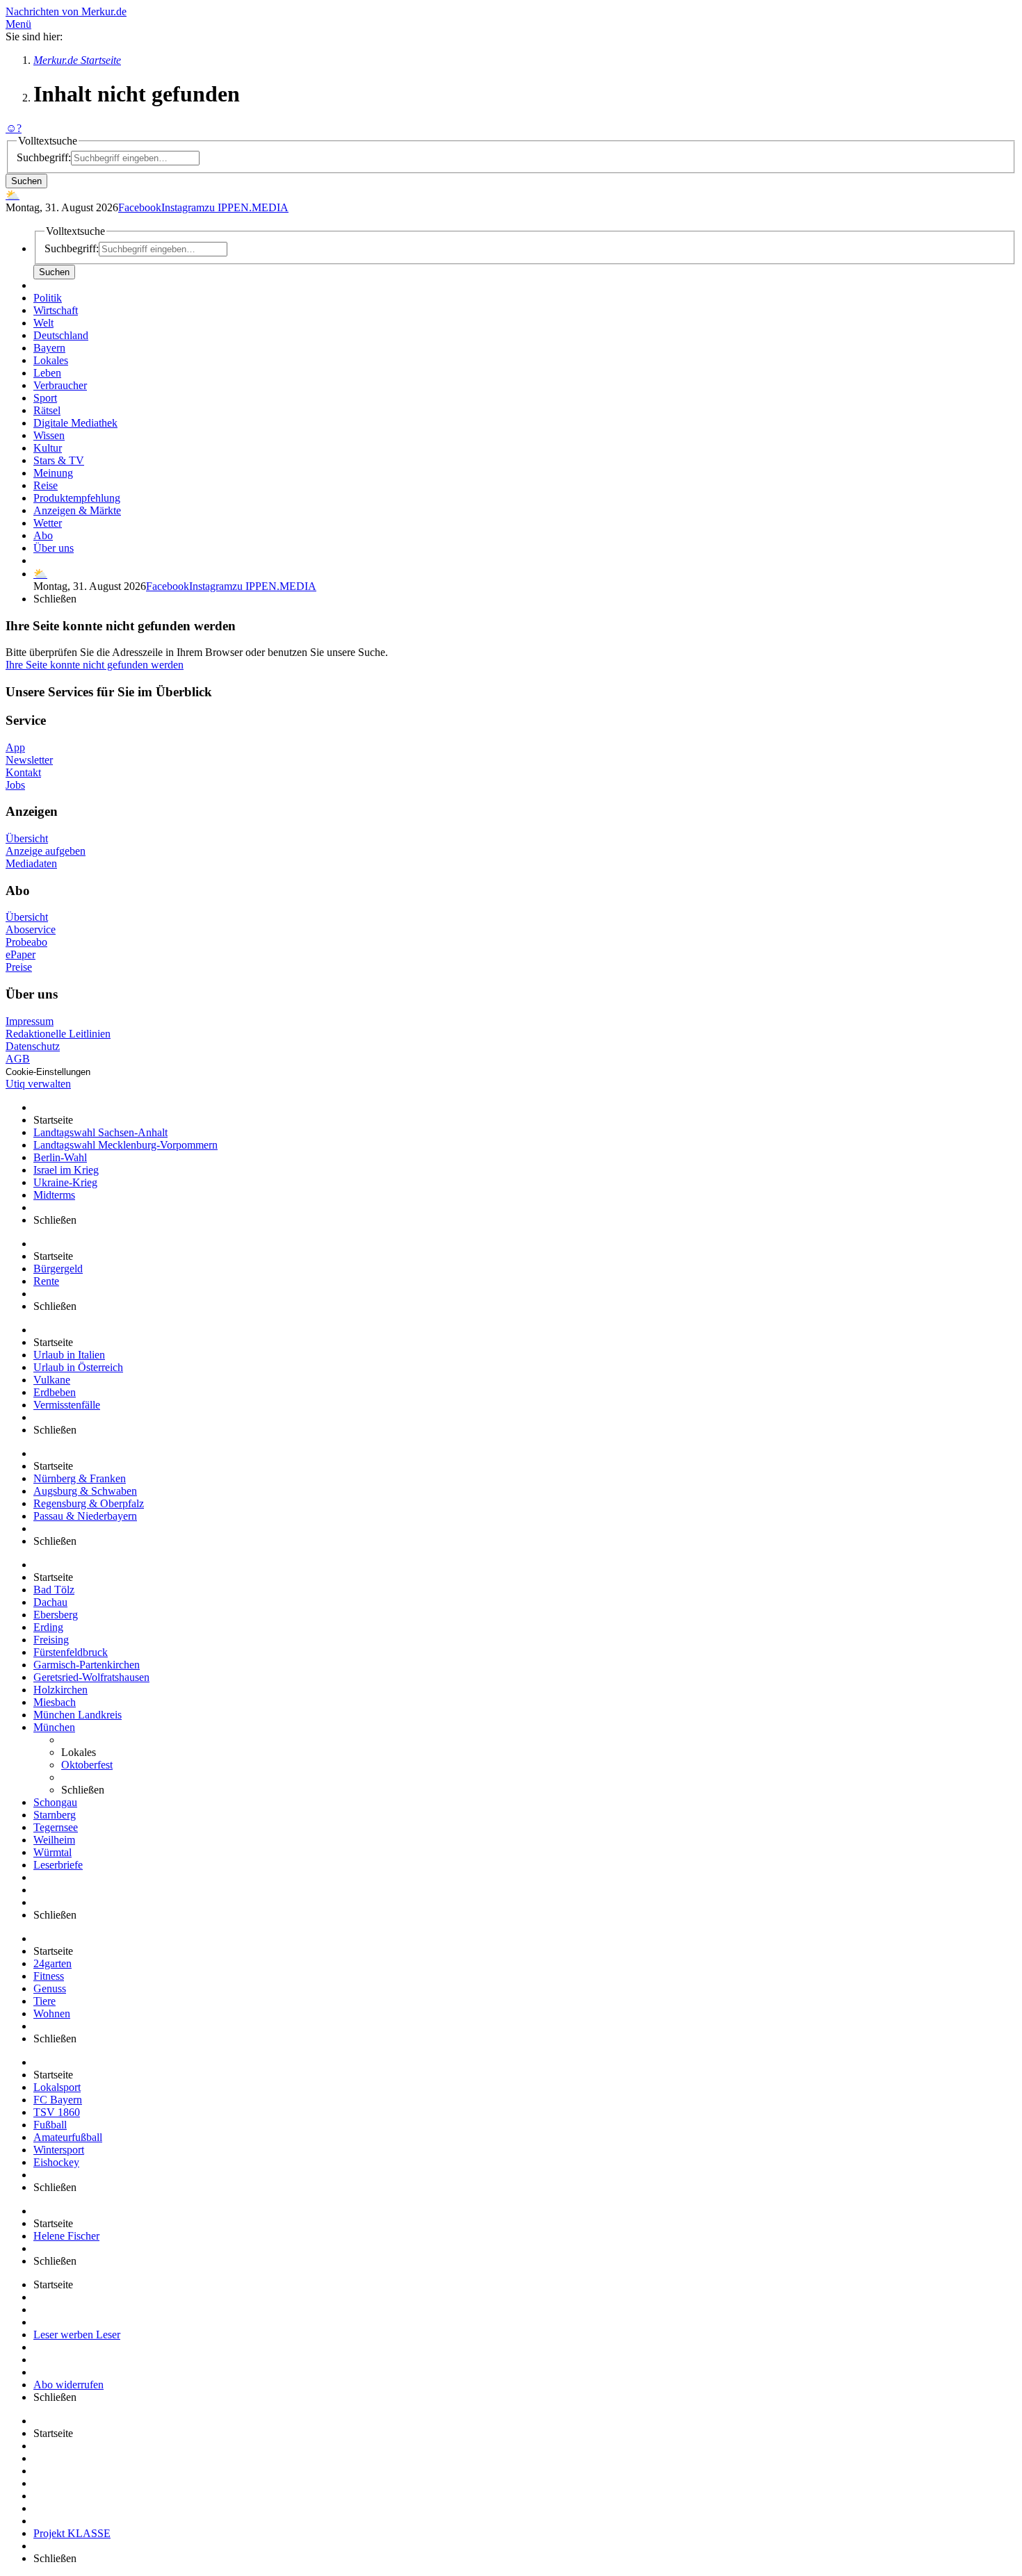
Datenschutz (33, 1046)
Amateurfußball (68, 2137)
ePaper (21, 954)
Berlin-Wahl (60, 1157)
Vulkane (52, 1380)
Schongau (55, 1802)
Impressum (30, 1021)
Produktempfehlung (77, 498)
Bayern (49, 348)
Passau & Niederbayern (85, 1516)
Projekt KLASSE (72, 2533)
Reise (46, 485)
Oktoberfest (87, 1765)
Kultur (48, 448)
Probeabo (26, 942)
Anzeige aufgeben (46, 851)
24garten (52, 1963)
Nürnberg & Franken (80, 1478)
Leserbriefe (58, 1865)
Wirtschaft (56, 310)
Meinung (53, 473)
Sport (45, 398)
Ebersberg (56, 1615)
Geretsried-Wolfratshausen (91, 1677)
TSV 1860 (57, 2112)
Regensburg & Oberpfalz (89, 1503)
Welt (43, 323)
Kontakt (23, 772)
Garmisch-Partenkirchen (87, 1665)
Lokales (51, 360)
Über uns (54, 548)
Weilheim (54, 1840)
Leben (47, 373)
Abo (43, 535)
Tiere (44, 2001)
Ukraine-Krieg (65, 1182)
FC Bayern (58, 2100)
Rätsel (47, 410)
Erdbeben (55, 1392)
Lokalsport (57, 2087)
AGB (18, 1059)
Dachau (50, 1602)
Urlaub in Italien (69, 1355)
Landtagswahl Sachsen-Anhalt (100, 1132)
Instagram (183, 207)
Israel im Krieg (66, 1170)
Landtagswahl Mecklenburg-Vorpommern (125, 1145)
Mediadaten (31, 863)
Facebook (140, 207)
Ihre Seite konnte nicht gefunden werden (95, 665)
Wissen (49, 435)
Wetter (48, 523)
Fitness (49, 1976)
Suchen (26, 181)
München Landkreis (78, 1715)
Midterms (54, 1195)
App (15, 747)
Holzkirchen (60, 1690)
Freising (51, 1640)
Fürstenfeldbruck (71, 1652)
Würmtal (52, 1852)
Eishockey (56, 2162)
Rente (46, 1281)
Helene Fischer (66, 2236)
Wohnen (52, 2013)
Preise (19, 967)
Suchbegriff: (44, 157)
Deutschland (61, 335)
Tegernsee (56, 1827)
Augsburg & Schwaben (85, 1491)
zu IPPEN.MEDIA (246, 207)
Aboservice (31, 929)
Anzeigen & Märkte (77, 510)
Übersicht (27, 838)
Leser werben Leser (77, 2335)
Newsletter (29, 760)
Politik (48, 298)
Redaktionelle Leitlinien (58, 1034)
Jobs (15, 785)
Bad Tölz (54, 1590)
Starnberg (55, 1815)
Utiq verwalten (38, 1084)
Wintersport (59, 2150)
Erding (48, 1627)
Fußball (50, 2125)
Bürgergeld (58, 1269)
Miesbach (55, 1702)
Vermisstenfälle (67, 1405)
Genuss (50, 1988)
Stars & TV (59, 460)
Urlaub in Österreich (78, 1367)
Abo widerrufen (68, 2385)
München (54, 1727)
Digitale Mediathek (75, 423)
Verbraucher (60, 385)
